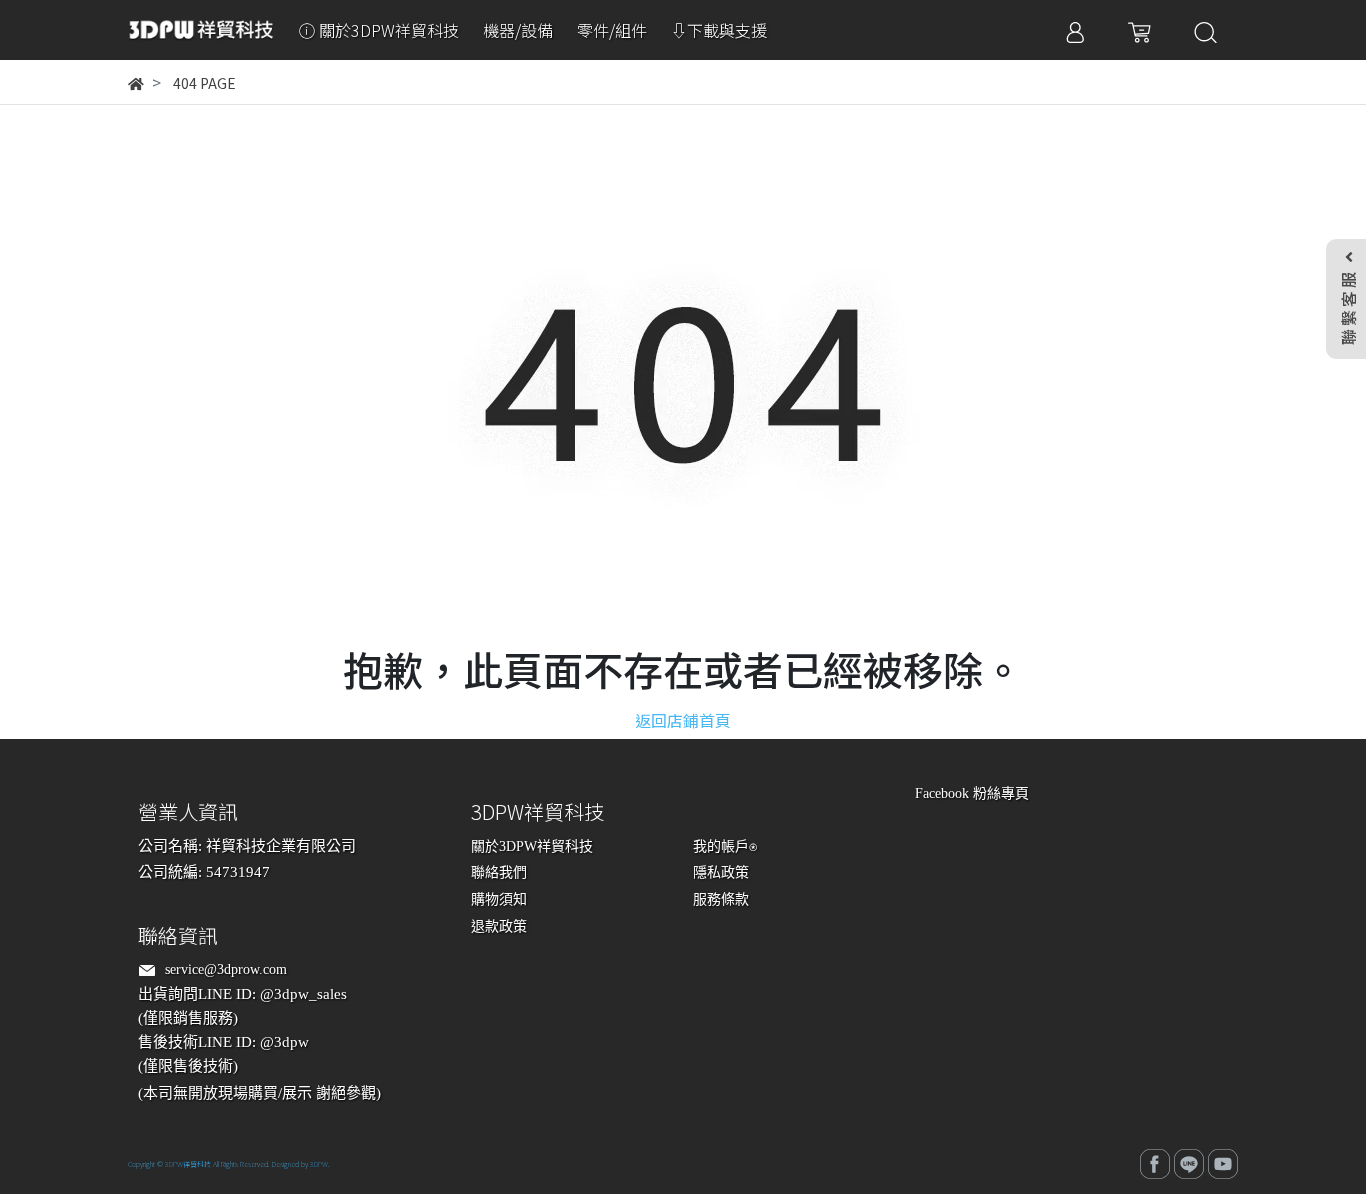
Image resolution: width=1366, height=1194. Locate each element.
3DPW (319, 1164)
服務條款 (721, 899)
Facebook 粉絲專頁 (972, 793)
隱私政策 (721, 872)
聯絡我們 (499, 872)
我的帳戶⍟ (725, 846)
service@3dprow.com (226, 969)
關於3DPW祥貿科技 (532, 846)
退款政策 (499, 926)
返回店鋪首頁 (683, 720)
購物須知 (499, 899)
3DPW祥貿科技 (188, 1164)
